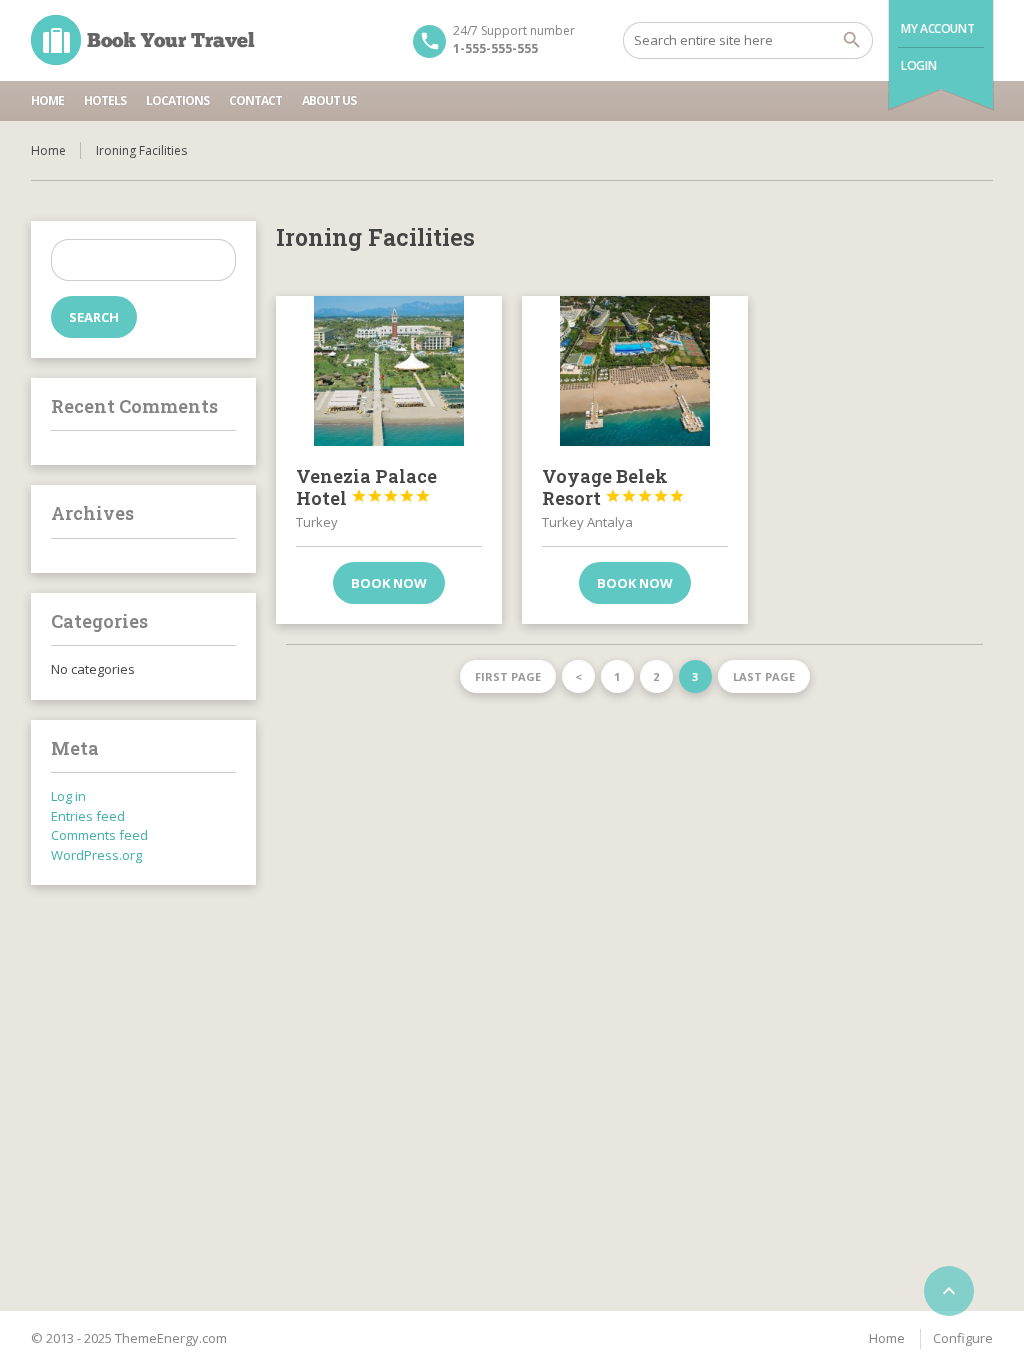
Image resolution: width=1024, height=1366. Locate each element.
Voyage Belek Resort (613, 487)
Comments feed (99, 835)
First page (508, 676)
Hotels (105, 100)
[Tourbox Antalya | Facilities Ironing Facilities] (143, 40)
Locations (177, 100)
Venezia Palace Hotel (366, 487)
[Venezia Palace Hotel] (389, 371)
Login (918, 65)
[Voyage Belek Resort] (635, 371)
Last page (764, 676)
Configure (963, 1338)
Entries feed (88, 816)
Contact (255, 100)
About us (329, 100)
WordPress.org (96, 855)
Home (47, 100)
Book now (389, 583)
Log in (68, 796)
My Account (937, 28)
